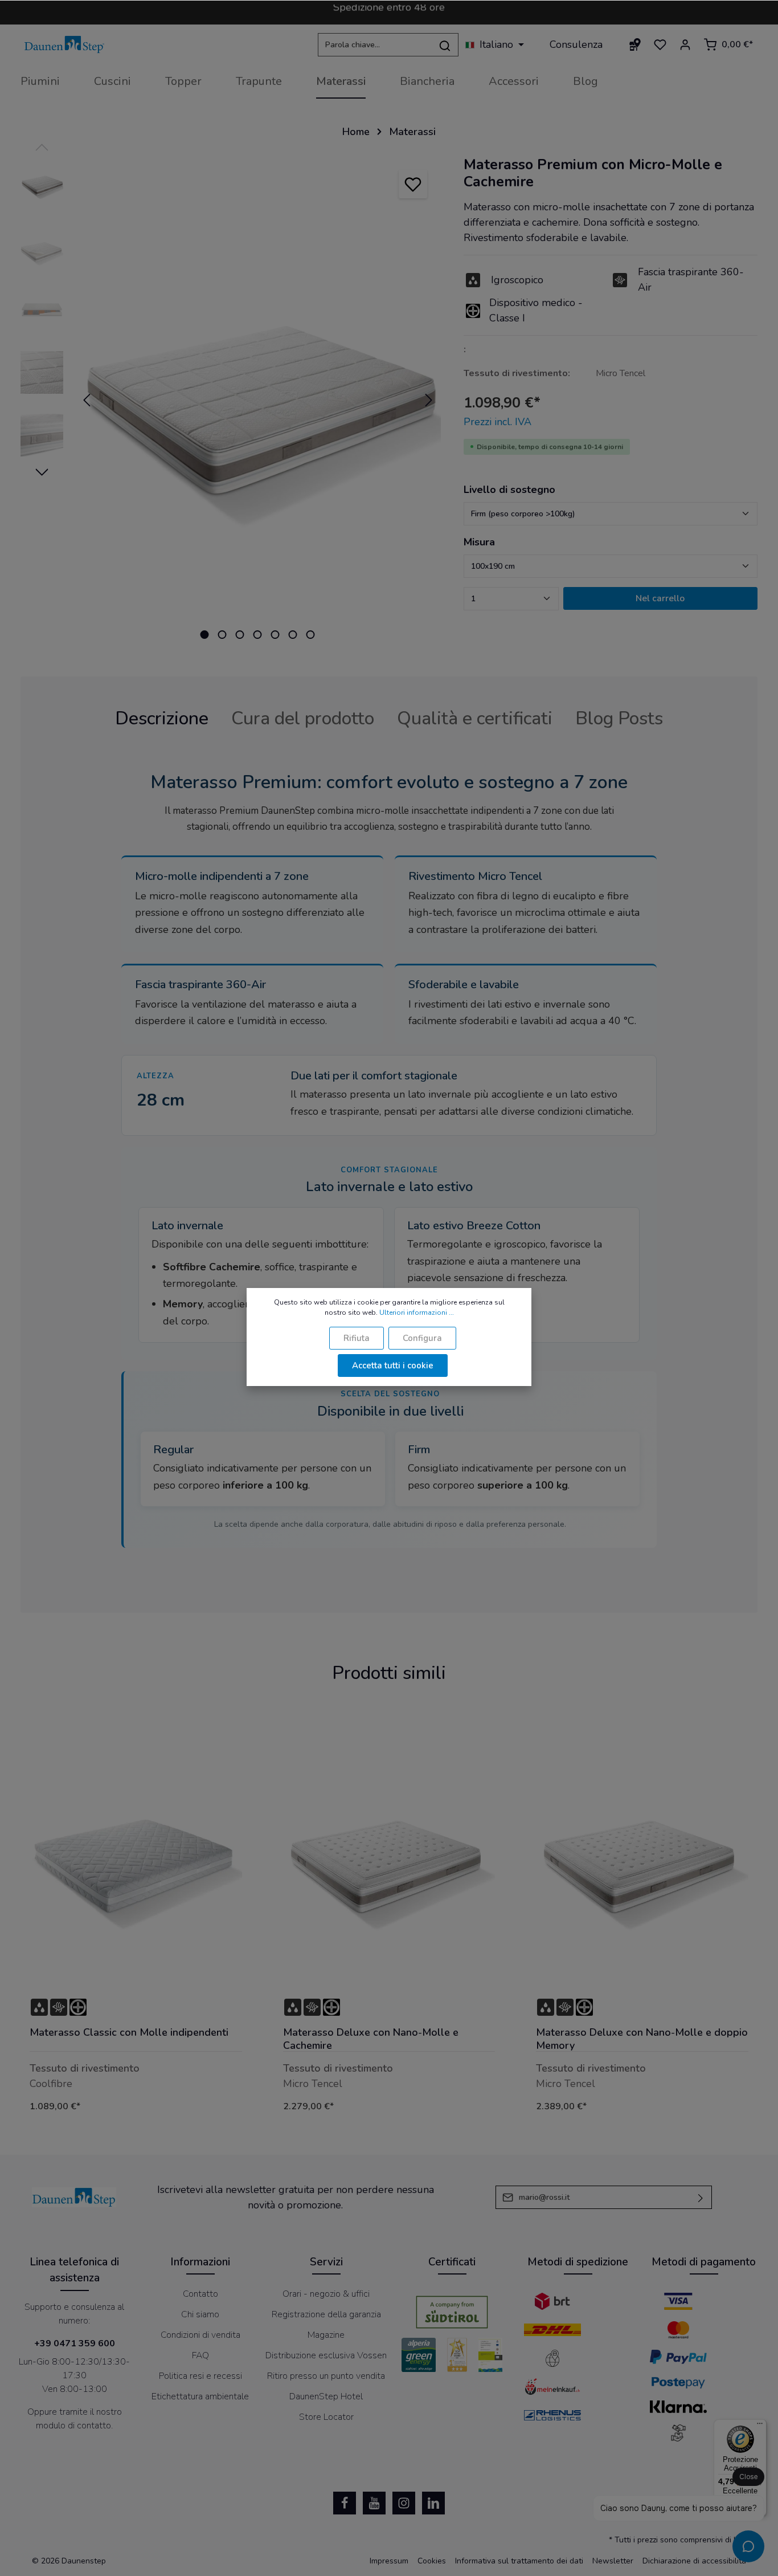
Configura (422, 1338)
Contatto (200, 2294)
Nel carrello (660, 598)
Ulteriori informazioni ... (417, 1313)
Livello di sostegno (509, 490)
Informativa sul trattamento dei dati (519, 2561)
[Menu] (760, 2426)
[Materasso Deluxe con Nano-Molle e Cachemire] (389, 1856)
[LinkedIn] (433, 2503)
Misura (479, 542)
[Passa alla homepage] (64, 45)
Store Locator (326, 2417)
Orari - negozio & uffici (326, 2294)
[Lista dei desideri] (660, 44)
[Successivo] (429, 400)
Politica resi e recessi (200, 2376)
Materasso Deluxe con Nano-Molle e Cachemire (371, 2039)
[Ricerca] (445, 45)
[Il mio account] (685, 44)
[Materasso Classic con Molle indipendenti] (136, 1856)
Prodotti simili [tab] (389, 1673)
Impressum (389, 2561)
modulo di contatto (73, 2426)
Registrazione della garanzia (326, 2314)
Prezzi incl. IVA (497, 422)
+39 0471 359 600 (75, 2343)
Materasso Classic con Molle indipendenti (129, 2033)
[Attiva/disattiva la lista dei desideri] (413, 184)
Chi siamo (200, 2314)
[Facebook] (345, 2503)
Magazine (326, 2335)
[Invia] (701, 2197)
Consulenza (576, 44)
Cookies (432, 2561)
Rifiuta (357, 1338)
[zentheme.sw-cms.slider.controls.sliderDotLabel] (205, 635)
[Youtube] (374, 2503)
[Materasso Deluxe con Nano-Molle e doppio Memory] (642, 1856)
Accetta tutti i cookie (393, 1366)
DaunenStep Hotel (326, 2396)
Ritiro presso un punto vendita (326, 2376)
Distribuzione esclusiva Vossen (326, 2355)
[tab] (162, 719)
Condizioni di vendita (200, 2335)
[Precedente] (87, 400)
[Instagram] (404, 2503)
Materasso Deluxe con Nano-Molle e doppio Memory (642, 2039)
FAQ (200, 2355)
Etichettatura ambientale (200, 2396)
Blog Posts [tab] (619, 718)
